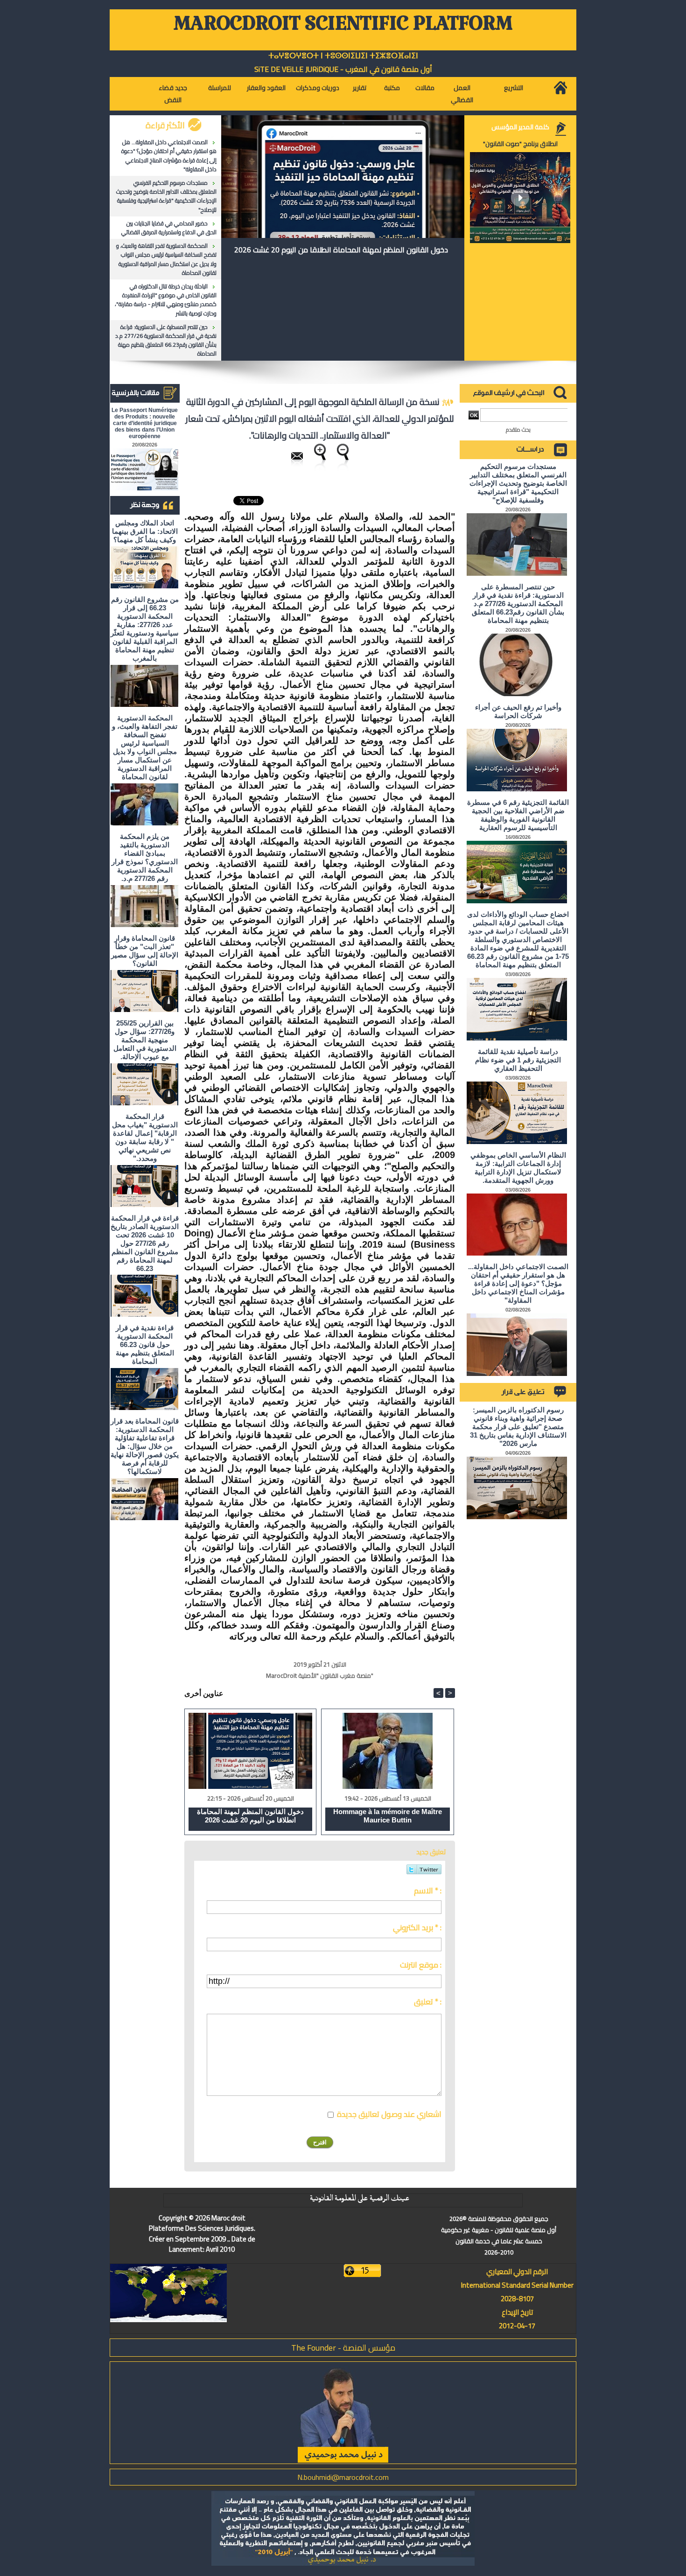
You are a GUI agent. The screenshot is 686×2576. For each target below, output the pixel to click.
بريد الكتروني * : (417, 1927)
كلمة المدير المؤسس (520, 127)
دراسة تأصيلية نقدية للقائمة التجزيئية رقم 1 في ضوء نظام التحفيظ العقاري (518, 1060)
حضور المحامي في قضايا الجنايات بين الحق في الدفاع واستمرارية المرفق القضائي (169, 228)
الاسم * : (428, 1891)
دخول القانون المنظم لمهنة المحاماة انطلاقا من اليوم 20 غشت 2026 (341, 250)
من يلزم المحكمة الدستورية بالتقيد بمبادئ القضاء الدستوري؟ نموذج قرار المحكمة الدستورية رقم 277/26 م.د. (145, 857)
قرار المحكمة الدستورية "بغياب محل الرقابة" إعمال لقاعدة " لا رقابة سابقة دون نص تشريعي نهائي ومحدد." (145, 1137)
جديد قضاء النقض (173, 94)
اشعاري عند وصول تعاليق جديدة (389, 2114)
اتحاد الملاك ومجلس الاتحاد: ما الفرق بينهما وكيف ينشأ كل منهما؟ (145, 531)
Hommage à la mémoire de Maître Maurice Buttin (388, 1816)
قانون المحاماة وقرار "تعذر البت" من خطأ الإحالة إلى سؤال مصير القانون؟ (145, 951)
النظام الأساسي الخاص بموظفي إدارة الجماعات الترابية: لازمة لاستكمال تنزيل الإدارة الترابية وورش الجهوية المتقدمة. (518, 1168)
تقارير (360, 88)
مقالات (425, 88)
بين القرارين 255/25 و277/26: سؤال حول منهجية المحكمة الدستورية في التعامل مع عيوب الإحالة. (145, 1040)
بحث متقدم (518, 429)
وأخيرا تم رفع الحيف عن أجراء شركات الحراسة (518, 711)
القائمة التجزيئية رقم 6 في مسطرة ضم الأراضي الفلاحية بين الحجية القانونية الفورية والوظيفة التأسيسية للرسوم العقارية (518, 815)
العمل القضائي (462, 94)
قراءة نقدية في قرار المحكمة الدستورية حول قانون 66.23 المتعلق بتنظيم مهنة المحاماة (145, 1344)
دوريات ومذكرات (318, 88)
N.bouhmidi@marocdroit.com (343, 2477)
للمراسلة (220, 88)
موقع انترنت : (421, 1965)
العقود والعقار (266, 88)
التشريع (514, 88)
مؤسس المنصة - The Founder (343, 2348)
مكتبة (392, 88)
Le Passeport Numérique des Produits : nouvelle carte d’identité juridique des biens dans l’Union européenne (145, 423)
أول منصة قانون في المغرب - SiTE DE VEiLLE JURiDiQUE (343, 69)
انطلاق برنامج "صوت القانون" (520, 144)
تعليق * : (428, 2002)
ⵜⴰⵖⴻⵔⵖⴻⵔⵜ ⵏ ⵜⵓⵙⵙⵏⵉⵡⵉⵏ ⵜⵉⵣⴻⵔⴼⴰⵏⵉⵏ (343, 56)
